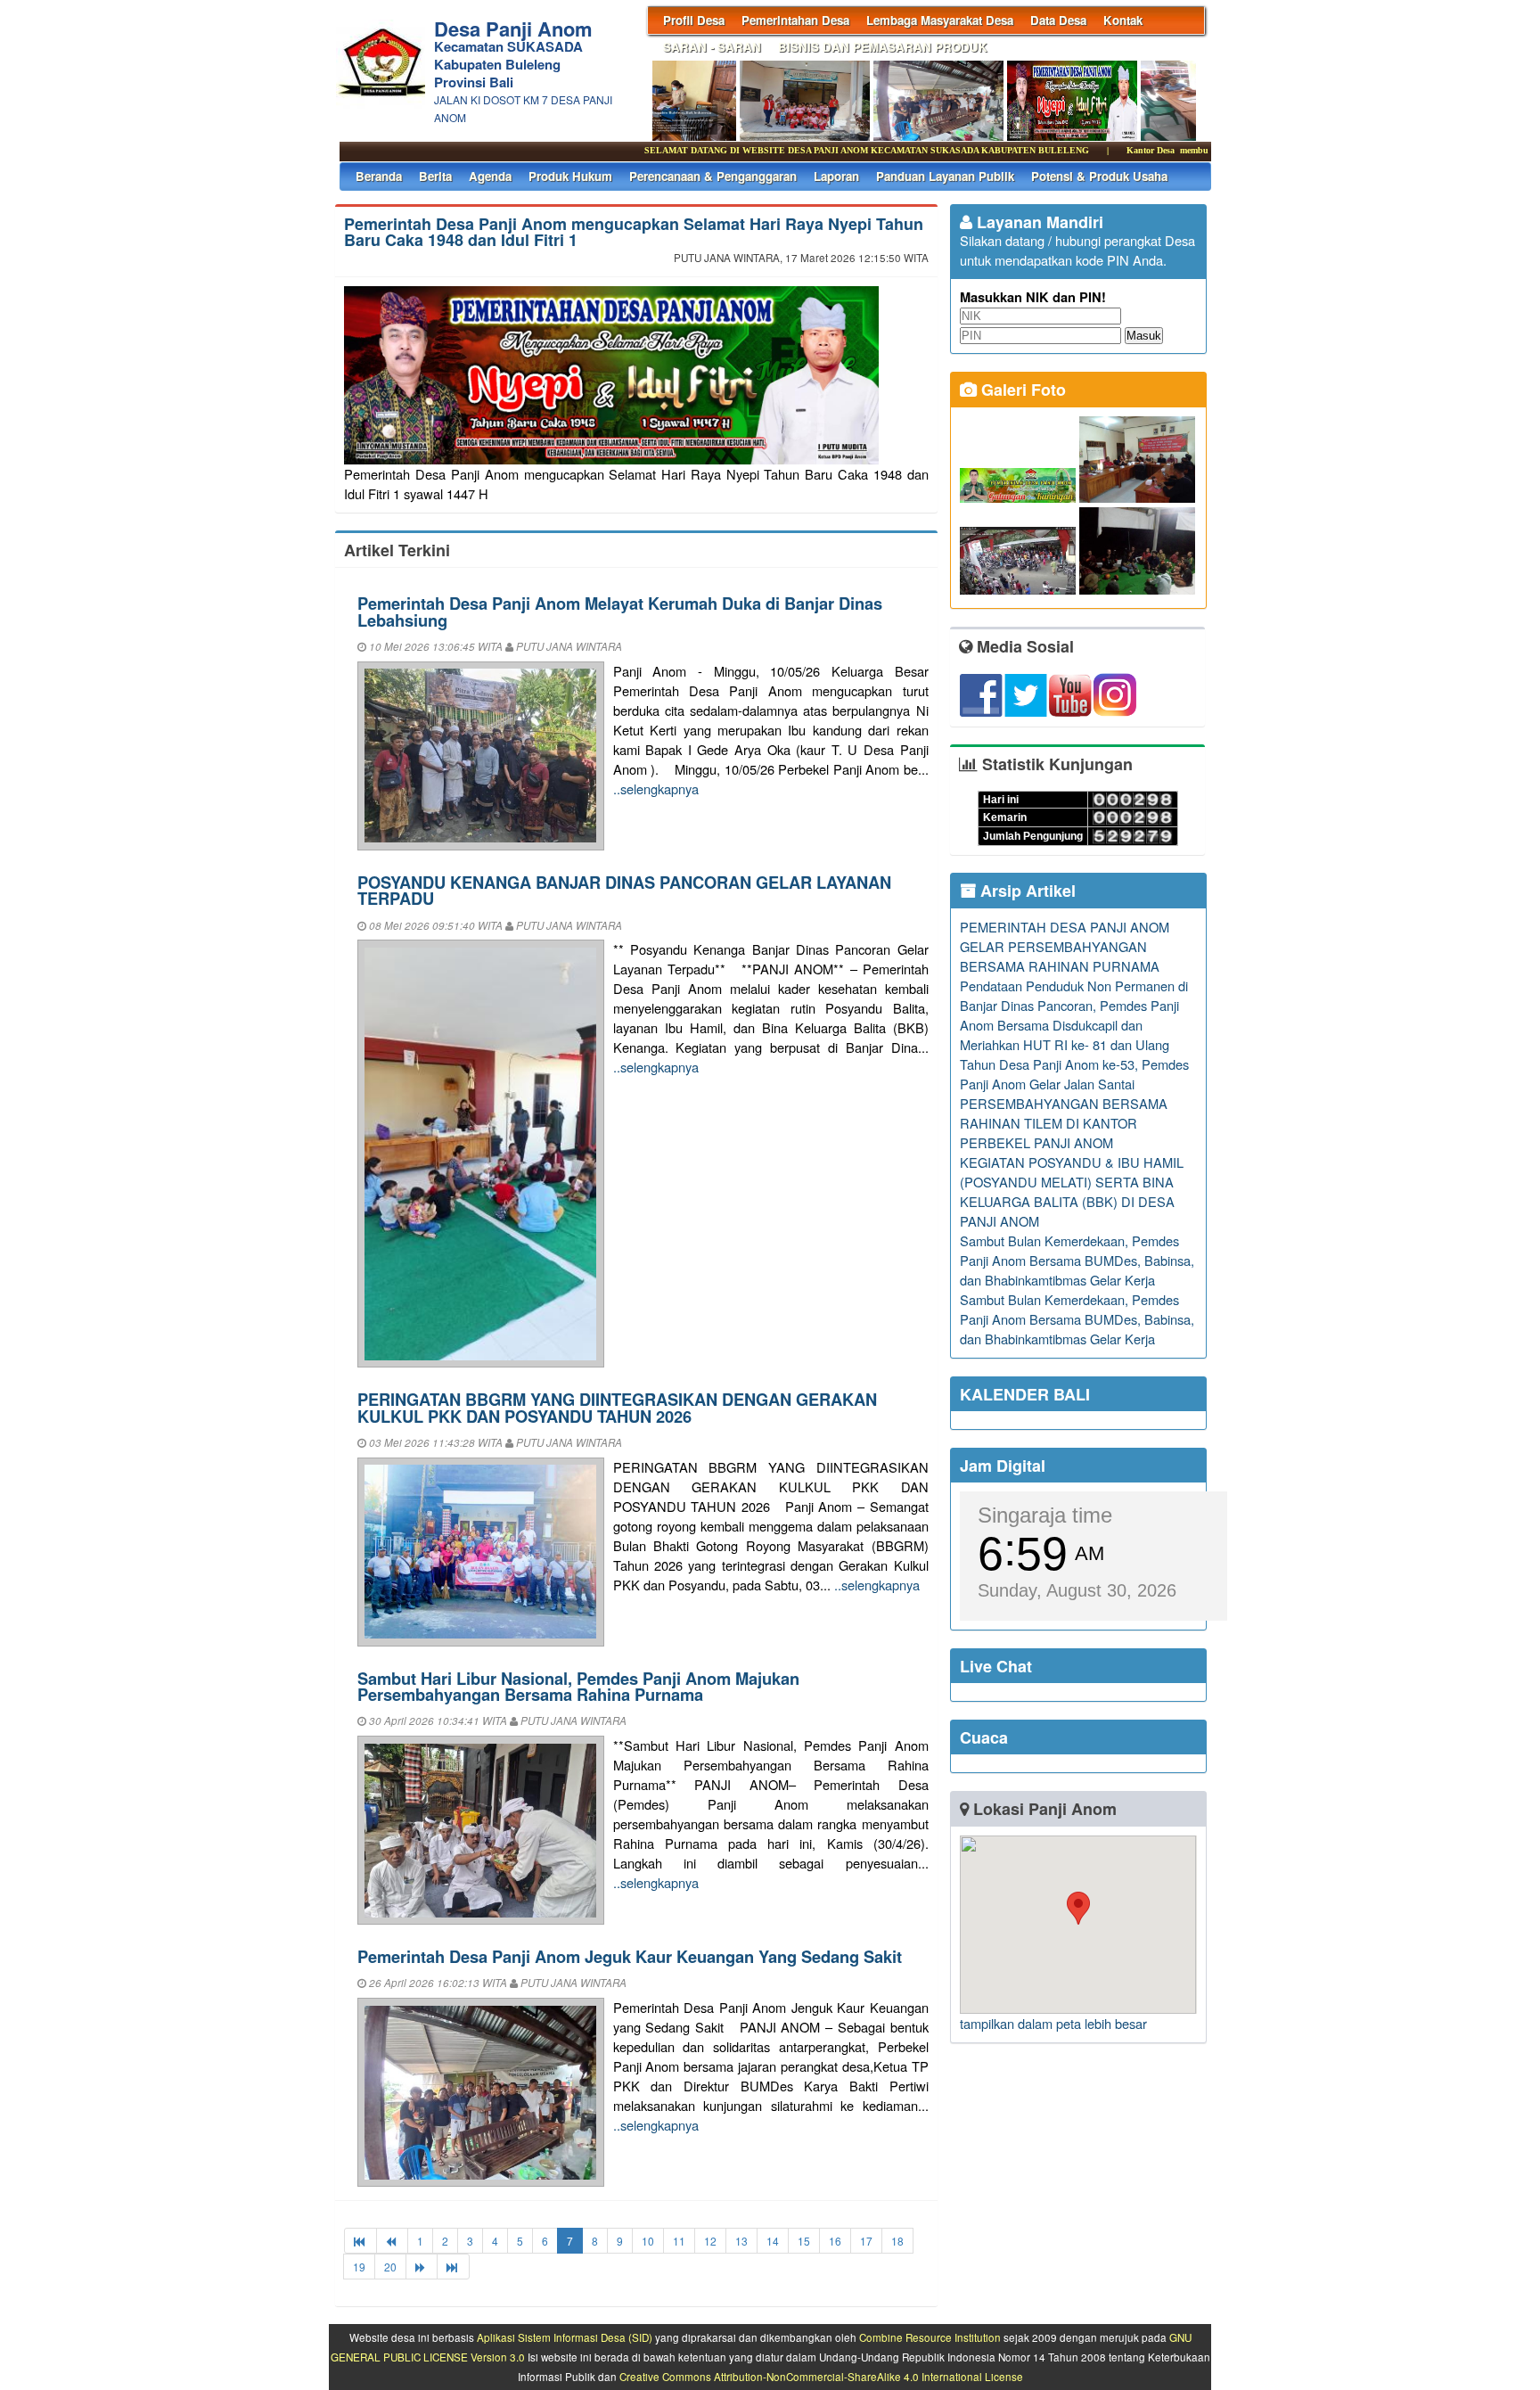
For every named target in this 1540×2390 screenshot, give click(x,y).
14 (773, 2241)
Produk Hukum (570, 176)
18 (897, 2241)
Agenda (490, 176)
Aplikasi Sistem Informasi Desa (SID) (565, 2337)
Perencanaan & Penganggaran (713, 176)
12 (710, 2241)
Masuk (1144, 336)
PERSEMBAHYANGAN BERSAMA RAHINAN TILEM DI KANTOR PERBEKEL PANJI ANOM (1064, 1123)
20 (390, 2267)
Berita (435, 176)
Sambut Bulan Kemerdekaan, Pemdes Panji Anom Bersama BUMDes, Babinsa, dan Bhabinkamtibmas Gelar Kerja (1077, 1260)
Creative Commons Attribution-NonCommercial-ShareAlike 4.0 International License (821, 2377)
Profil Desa (694, 20)
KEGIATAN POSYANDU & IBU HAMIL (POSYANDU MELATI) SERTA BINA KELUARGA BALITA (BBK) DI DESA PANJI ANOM (1072, 1191)
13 (741, 2241)
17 (866, 2241)
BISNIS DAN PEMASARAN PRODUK (883, 47)
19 (359, 2267)
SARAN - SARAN (712, 47)
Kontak (1123, 20)
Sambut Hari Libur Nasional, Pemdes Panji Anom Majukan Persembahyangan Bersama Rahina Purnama (578, 1686)
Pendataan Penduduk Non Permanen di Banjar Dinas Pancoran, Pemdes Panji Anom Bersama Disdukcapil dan (1074, 1005)
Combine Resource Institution (930, 2337)
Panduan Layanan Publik (945, 176)
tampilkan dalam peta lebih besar (1053, 2023)
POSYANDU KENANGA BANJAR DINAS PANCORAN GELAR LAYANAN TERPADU (624, 890)
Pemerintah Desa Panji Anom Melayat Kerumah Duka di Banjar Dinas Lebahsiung (620, 611)
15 (804, 2241)
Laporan (836, 176)
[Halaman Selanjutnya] (422, 2267)
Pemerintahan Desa (795, 20)
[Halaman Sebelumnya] (392, 2241)
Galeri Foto (1021, 390)
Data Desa (1058, 20)
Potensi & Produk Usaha (1099, 176)
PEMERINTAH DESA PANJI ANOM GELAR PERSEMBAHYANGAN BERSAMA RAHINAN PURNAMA (1065, 946)
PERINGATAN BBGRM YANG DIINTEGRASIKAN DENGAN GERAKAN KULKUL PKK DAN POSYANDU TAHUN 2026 (617, 1407)
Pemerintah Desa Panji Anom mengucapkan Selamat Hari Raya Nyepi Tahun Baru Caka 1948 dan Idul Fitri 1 (634, 232)
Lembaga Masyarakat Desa (940, 20)
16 (835, 2241)
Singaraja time (1045, 1515)
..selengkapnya (656, 788)
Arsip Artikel (1026, 891)
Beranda (379, 176)
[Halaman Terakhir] (453, 2267)
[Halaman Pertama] (360, 2241)
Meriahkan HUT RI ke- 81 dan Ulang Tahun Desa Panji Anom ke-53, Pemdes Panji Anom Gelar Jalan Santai (1074, 1064)
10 (648, 2241)
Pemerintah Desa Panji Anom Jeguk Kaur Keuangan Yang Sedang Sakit (630, 1956)
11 (679, 2241)
